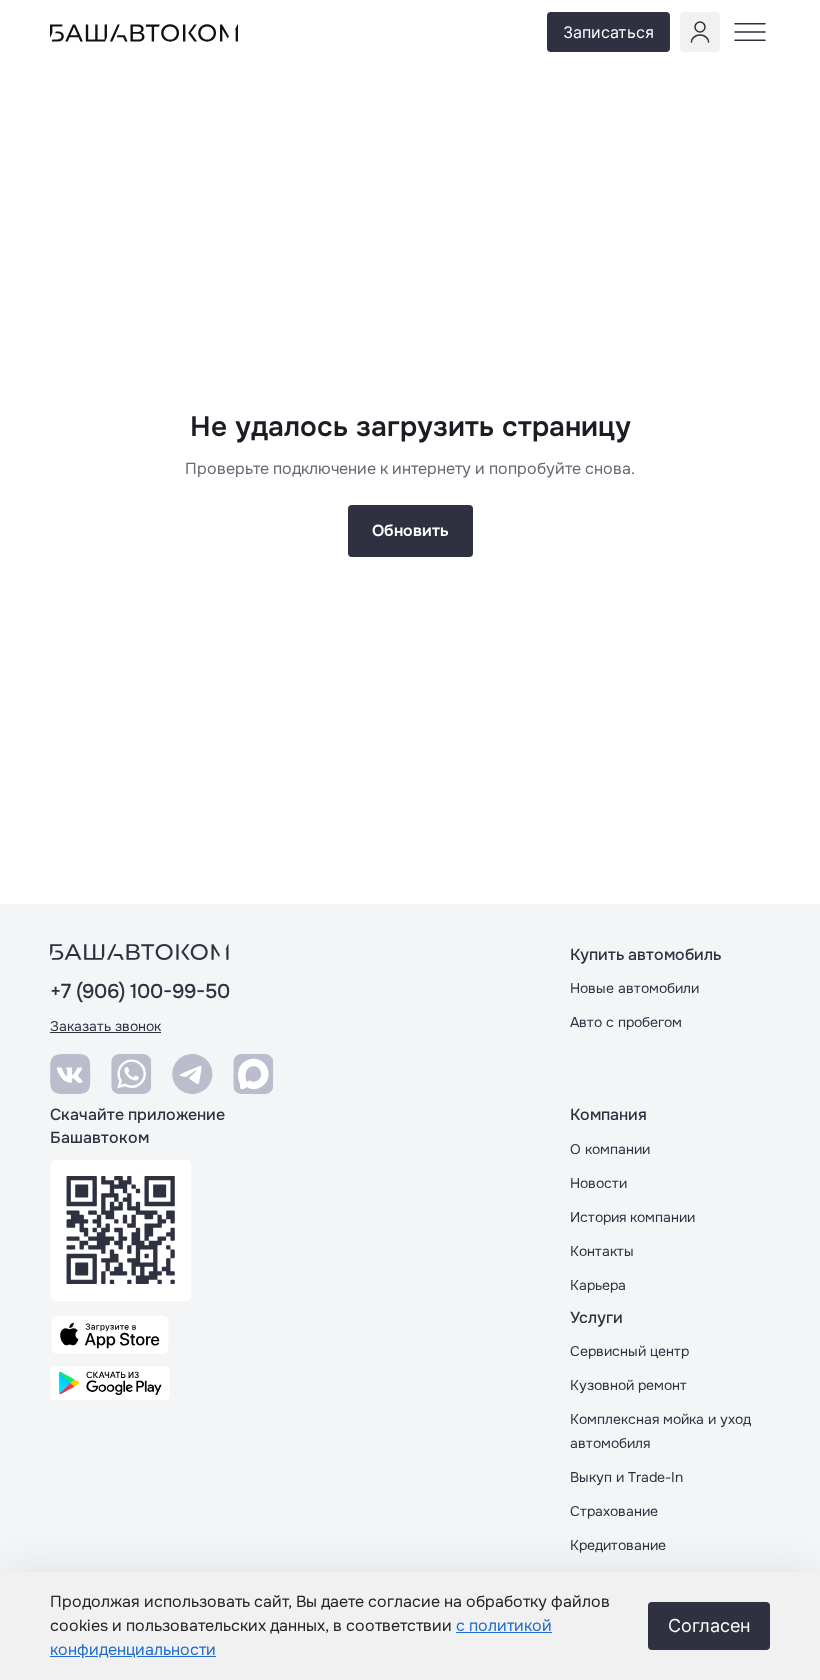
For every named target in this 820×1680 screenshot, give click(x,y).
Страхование (614, 1511)
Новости (598, 1183)
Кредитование (618, 1545)
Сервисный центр (629, 1351)
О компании (610, 1149)
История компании (632, 1217)
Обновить (410, 530)
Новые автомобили (634, 988)
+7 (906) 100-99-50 (140, 992)
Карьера (598, 1285)
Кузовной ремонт (628, 1385)
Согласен (709, 1625)
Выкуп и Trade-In (626, 1477)
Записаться (608, 32)
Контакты (602, 1251)
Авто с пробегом (626, 1022)
